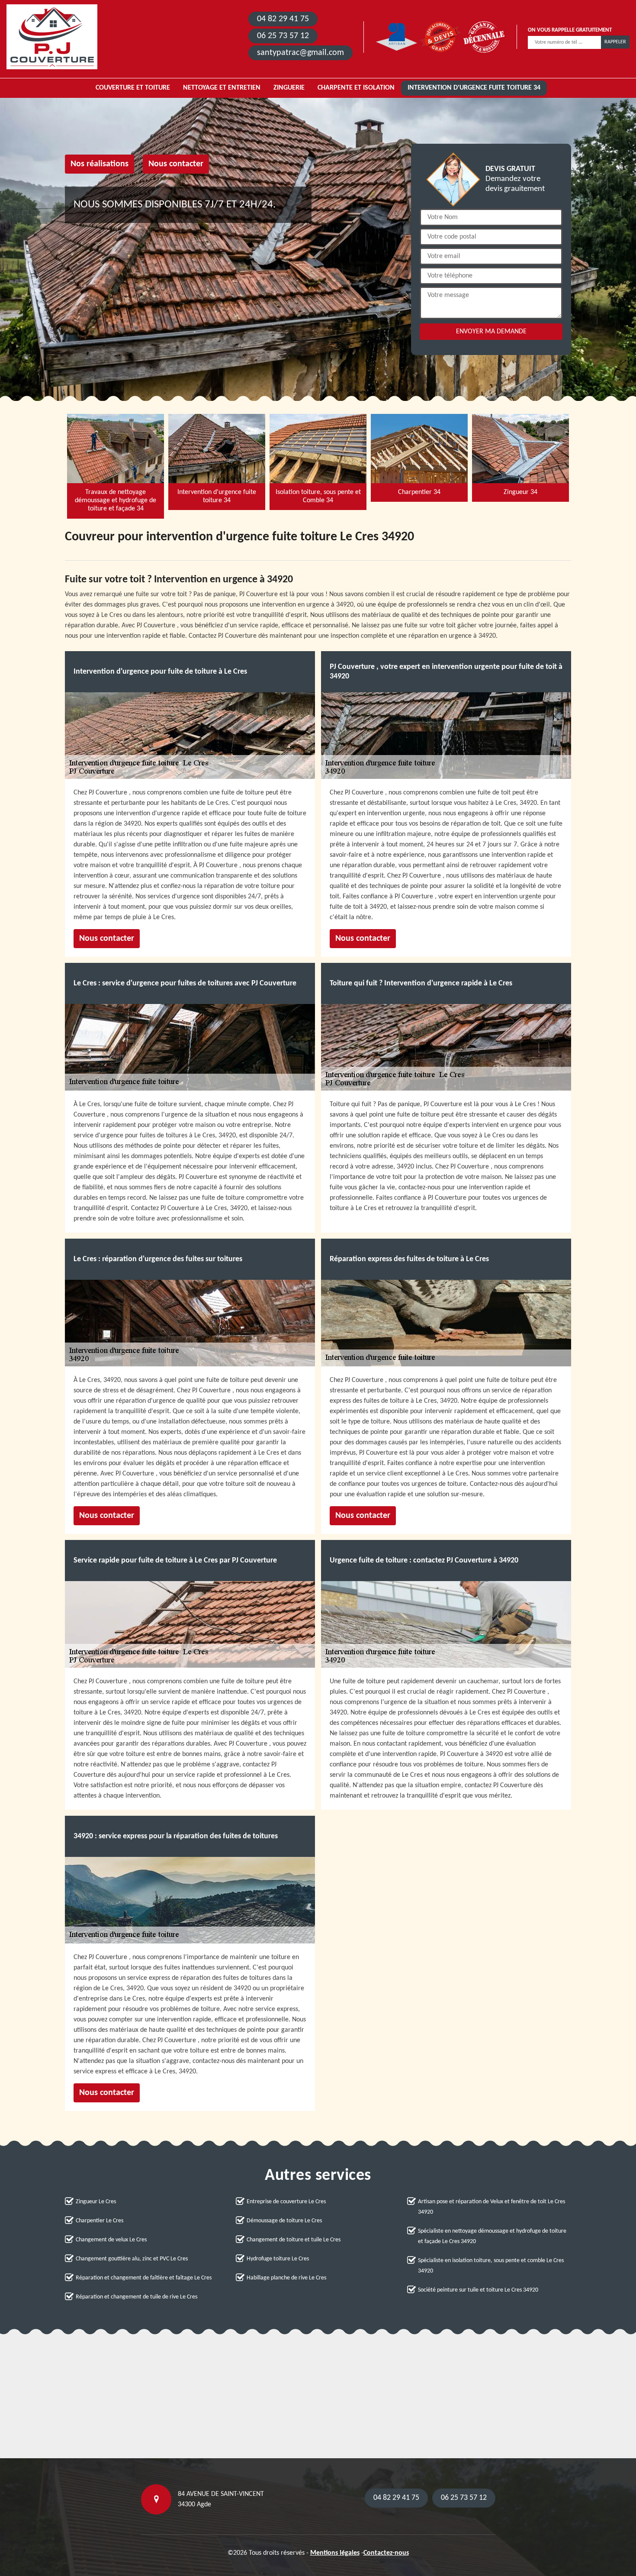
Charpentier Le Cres (100, 2221)
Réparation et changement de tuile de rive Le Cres (137, 2297)
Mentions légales (335, 2553)
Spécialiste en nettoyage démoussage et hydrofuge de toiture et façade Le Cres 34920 (492, 2236)
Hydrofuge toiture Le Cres (278, 2259)
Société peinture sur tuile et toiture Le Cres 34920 (478, 2290)
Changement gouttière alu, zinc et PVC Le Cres (132, 2259)
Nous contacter (176, 164)
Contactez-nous (386, 2553)
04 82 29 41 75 (283, 19)
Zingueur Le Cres (96, 2202)
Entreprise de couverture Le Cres (286, 2202)
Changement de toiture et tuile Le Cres (294, 2240)
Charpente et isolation (356, 88)
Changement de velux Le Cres (111, 2240)
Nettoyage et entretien (222, 88)
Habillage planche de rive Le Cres (286, 2278)
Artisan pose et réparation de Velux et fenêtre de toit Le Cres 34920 (491, 2207)
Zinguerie (289, 88)
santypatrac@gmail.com (300, 53)
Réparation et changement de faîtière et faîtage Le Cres (144, 2278)
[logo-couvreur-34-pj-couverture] (52, 37)
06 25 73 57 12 (283, 36)
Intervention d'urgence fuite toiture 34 (474, 88)
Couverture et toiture (133, 88)
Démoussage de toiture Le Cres (284, 2221)
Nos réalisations (100, 164)
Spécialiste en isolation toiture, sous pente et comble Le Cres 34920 (491, 2266)
